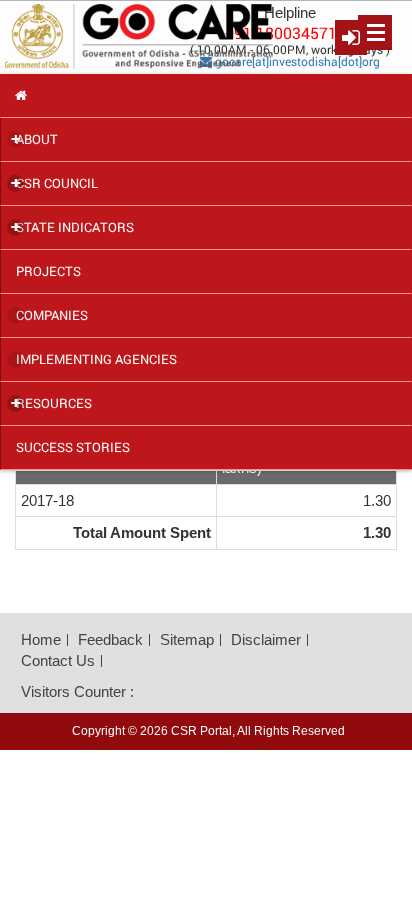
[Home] (205, 95)
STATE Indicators (73, 227)
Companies (52, 315)
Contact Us (58, 660)
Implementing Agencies (96, 359)
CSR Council (55, 183)
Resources (52, 403)
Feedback (110, 639)
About (35, 139)
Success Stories (73, 447)
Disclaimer (266, 639)
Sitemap (187, 639)
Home (41, 639)
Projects (48, 271)
